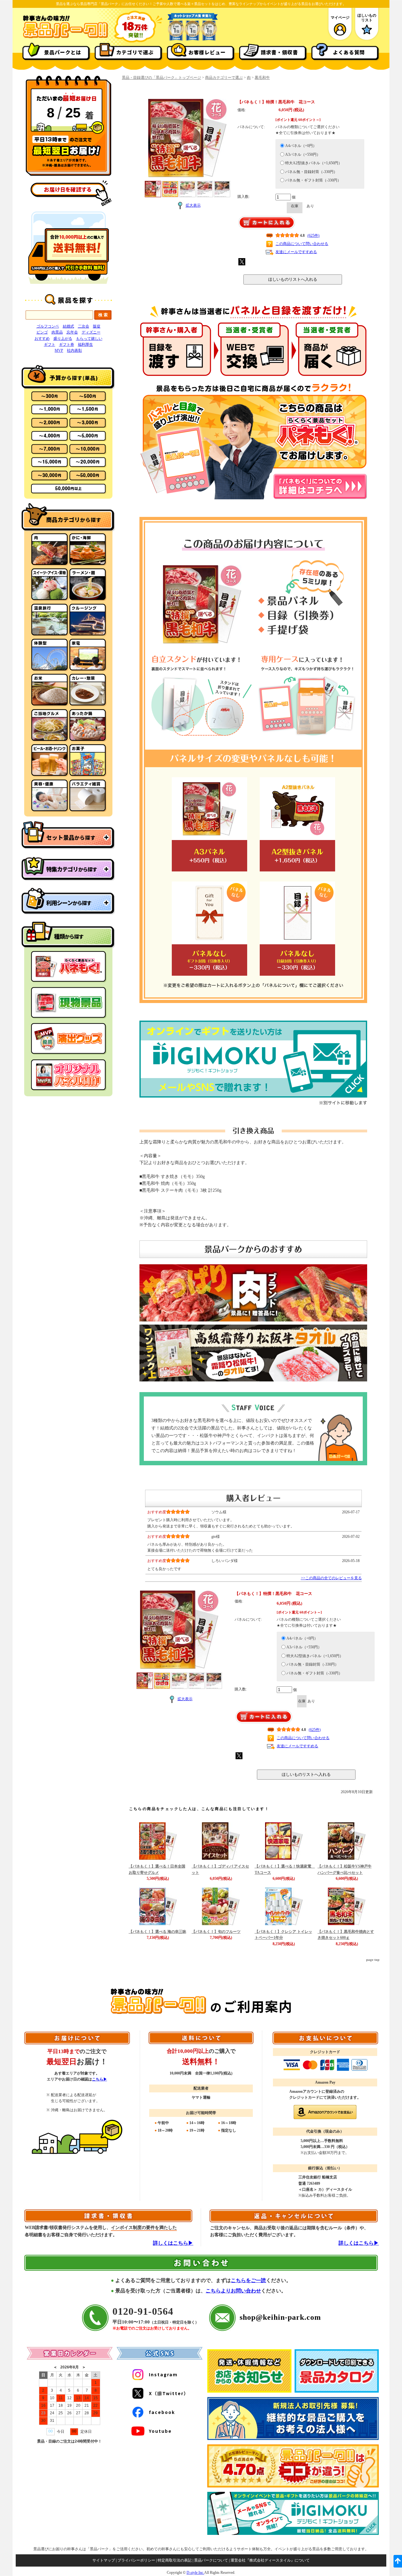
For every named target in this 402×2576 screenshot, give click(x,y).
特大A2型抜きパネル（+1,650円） (314, 163)
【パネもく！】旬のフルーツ (216, 1932)
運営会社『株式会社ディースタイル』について (270, 2560)
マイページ (340, 18)
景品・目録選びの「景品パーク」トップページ (161, 78)
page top (373, 1960)
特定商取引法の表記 (175, 2560)
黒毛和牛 (262, 78)
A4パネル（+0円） (301, 146)
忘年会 (72, 332)
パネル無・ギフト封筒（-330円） (313, 180)
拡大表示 (193, 205)
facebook (162, 2412)
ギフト (50, 344)
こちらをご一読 (248, 2280)
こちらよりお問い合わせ (233, 2291)
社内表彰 (74, 350)
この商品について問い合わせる (302, 244)
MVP (59, 350)
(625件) (313, 236)
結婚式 (68, 326)
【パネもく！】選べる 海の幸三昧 (158, 1932)
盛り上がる (63, 339)
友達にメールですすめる (296, 252)
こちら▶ (100, 2079)
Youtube (160, 2431)
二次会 (84, 326)
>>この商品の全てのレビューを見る (331, 1578)
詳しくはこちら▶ (173, 2243)
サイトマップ (104, 2560)
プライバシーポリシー (136, 2560)
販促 (97, 326)
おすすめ (42, 339)
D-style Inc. (195, 2573)
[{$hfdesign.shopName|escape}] (65, 37)
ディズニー (91, 332)
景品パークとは (63, 52)
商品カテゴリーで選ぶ (224, 78)
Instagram (163, 2374)
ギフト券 (67, 344)
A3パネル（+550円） (303, 155)
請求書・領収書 (279, 52)
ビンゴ (42, 332)
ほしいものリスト (367, 18)
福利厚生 (85, 344)
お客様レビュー (207, 52)
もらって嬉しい (89, 339)
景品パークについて (211, 2560)
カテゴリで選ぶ (135, 52)
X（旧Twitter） (169, 2393)
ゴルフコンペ (48, 326)
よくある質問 (349, 52)
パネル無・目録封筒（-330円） (311, 172)
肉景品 (57, 332)
